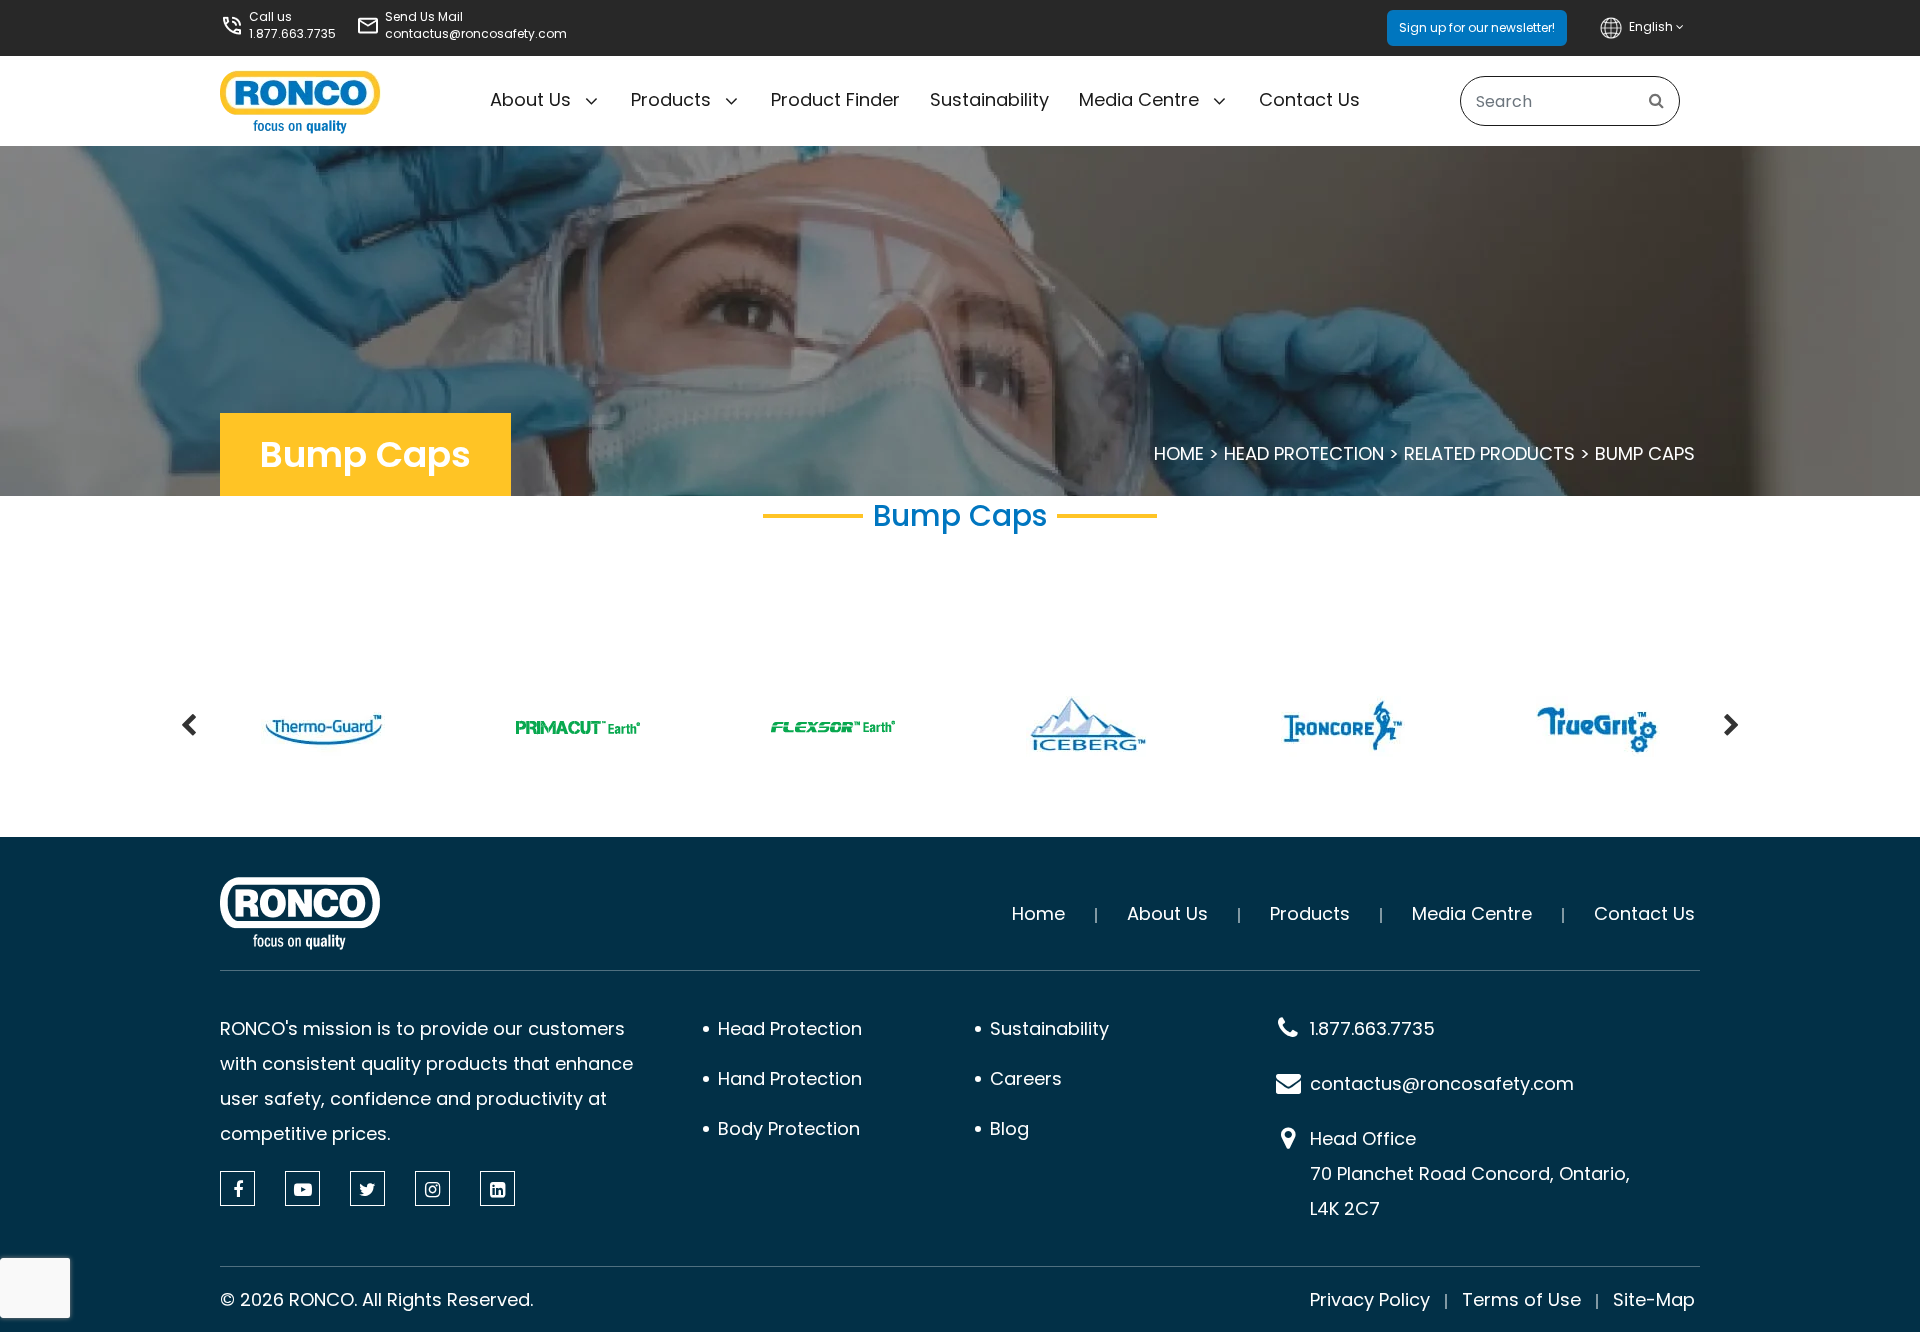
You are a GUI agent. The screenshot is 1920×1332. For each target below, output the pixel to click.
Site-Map (1654, 1299)
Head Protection (1304, 453)
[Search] (1656, 101)
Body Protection (789, 1128)
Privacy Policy (1370, 1299)
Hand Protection (790, 1078)
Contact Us (1309, 99)
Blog (1009, 1128)
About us (530, 99)
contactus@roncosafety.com (476, 33)
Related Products (1489, 453)
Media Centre (1139, 99)
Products (671, 99)
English (1652, 26)
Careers (1026, 1078)
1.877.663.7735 (292, 33)
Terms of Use (1521, 1299)
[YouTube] (302, 1188)
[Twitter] (367, 1188)
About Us (1167, 913)
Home (1179, 453)
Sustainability (989, 99)
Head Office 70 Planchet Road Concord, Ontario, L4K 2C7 (1470, 1173)
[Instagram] (432, 1188)
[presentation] (188, 727)
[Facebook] (237, 1188)
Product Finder (835, 99)
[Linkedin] (497, 1188)
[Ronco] (300, 913)
